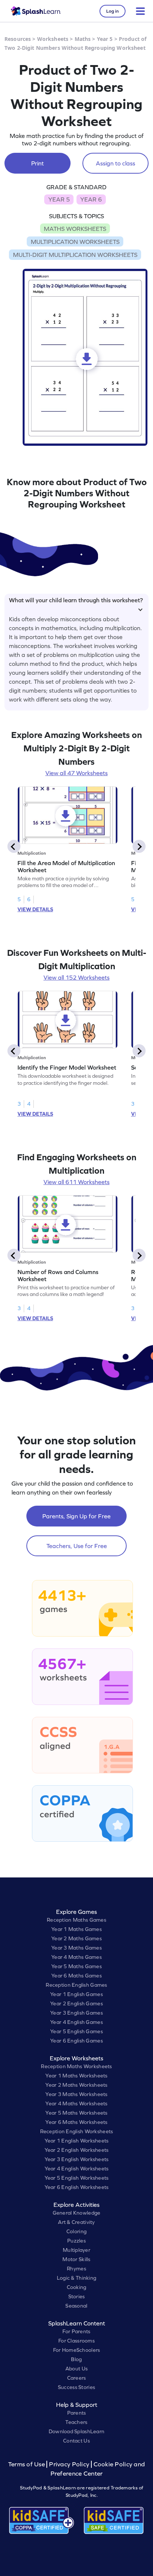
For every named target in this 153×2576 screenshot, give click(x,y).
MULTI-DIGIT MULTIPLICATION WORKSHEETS (75, 255)
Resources (18, 39)
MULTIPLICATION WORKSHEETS (75, 242)
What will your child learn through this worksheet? (76, 600)
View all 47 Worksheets (76, 773)
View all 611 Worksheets (76, 1182)
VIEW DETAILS (35, 909)
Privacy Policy (69, 2464)
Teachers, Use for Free (77, 1546)
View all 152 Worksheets (76, 977)
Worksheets (53, 39)
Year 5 (105, 39)
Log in (113, 11)
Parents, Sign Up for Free (76, 1516)
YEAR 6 (91, 199)
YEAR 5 (59, 199)
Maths (83, 39)
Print (38, 163)
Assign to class (115, 163)
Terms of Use (27, 2464)
